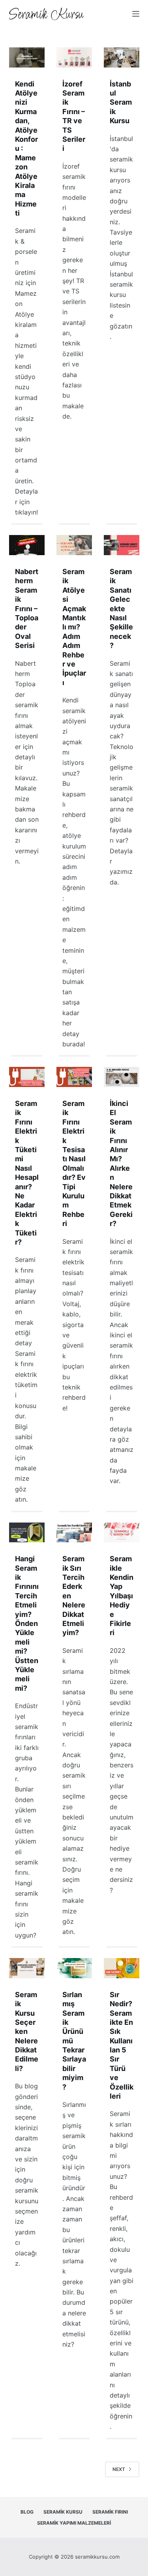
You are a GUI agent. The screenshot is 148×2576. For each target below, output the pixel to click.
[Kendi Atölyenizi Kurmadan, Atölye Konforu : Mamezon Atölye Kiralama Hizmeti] (27, 57)
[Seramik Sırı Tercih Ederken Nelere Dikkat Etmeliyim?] (74, 1533)
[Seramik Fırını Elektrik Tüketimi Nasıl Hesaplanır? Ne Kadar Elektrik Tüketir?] (27, 1077)
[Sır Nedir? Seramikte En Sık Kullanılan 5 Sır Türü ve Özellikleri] (122, 1968)
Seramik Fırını (110, 2512)
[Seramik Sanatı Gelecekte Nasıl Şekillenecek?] (122, 545)
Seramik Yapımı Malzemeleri (74, 2523)
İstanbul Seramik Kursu (121, 102)
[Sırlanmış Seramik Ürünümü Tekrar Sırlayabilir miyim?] (74, 1968)
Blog (27, 2512)
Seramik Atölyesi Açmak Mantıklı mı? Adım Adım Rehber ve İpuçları (74, 627)
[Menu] (136, 14)
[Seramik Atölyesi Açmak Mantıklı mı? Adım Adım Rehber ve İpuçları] (74, 545)
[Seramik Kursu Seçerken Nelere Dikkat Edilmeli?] (27, 1968)
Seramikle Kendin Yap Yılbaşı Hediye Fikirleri (122, 1596)
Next (119, 2469)
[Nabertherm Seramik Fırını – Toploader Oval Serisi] (27, 545)
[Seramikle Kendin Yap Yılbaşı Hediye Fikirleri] (122, 1533)
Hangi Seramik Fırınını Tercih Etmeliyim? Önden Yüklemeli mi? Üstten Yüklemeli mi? (27, 1623)
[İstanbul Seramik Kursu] (122, 57)
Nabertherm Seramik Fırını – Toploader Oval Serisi (27, 608)
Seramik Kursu (63, 2512)
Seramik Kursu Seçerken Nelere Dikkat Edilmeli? (27, 2032)
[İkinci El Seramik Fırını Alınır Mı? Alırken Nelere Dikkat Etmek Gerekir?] (122, 1077)
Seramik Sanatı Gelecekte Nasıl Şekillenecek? (121, 608)
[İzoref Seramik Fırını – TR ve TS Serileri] (74, 57)
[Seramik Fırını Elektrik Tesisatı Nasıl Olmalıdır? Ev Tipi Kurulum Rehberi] (74, 1077)
